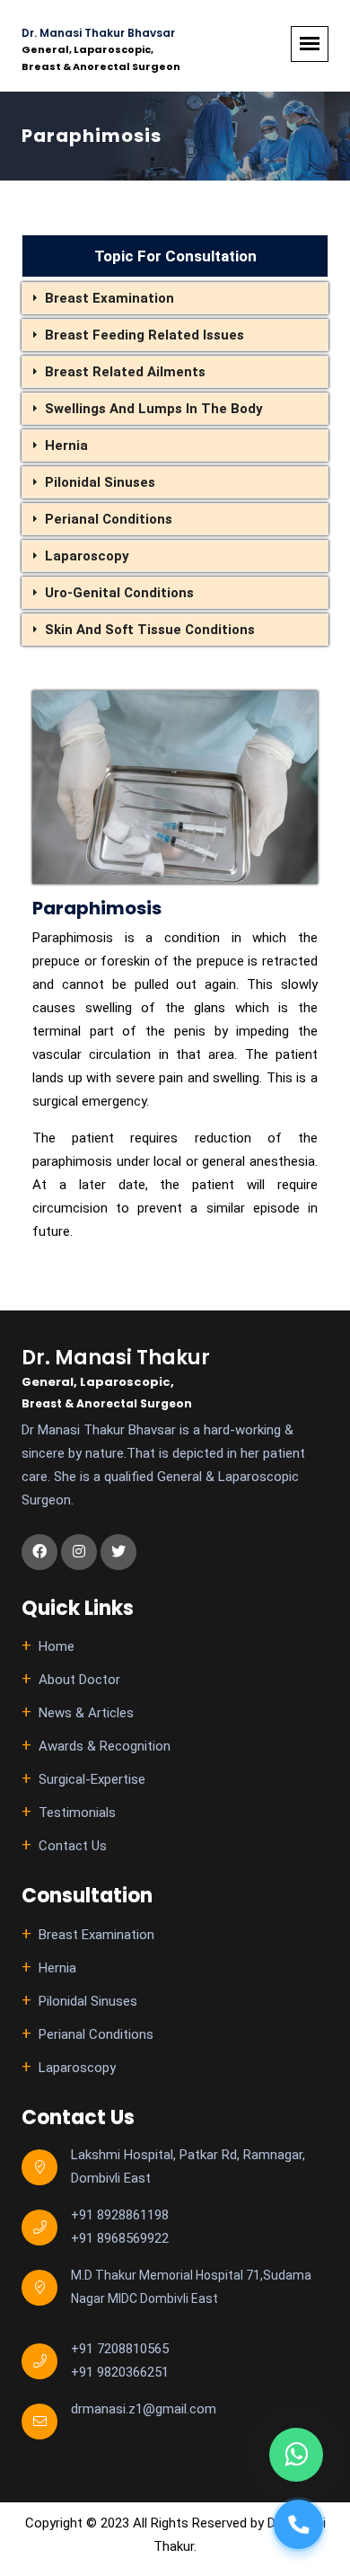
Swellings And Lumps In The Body (154, 409)
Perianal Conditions (109, 519)
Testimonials (77, 1813)
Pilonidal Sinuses (100, 482)
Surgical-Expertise (92, 1779)
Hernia (66, 446)
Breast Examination (109, 298)
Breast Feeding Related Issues (144, 335)
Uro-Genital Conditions (119, 593)
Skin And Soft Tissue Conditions (150, 630)
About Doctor (79, 1680)
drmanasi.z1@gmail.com (144, 2409)
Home (57, 1646)
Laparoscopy (87, 556)
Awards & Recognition (105, 1746)
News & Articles (86, 1713)
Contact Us (73, 1846)
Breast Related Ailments (125, 372)
